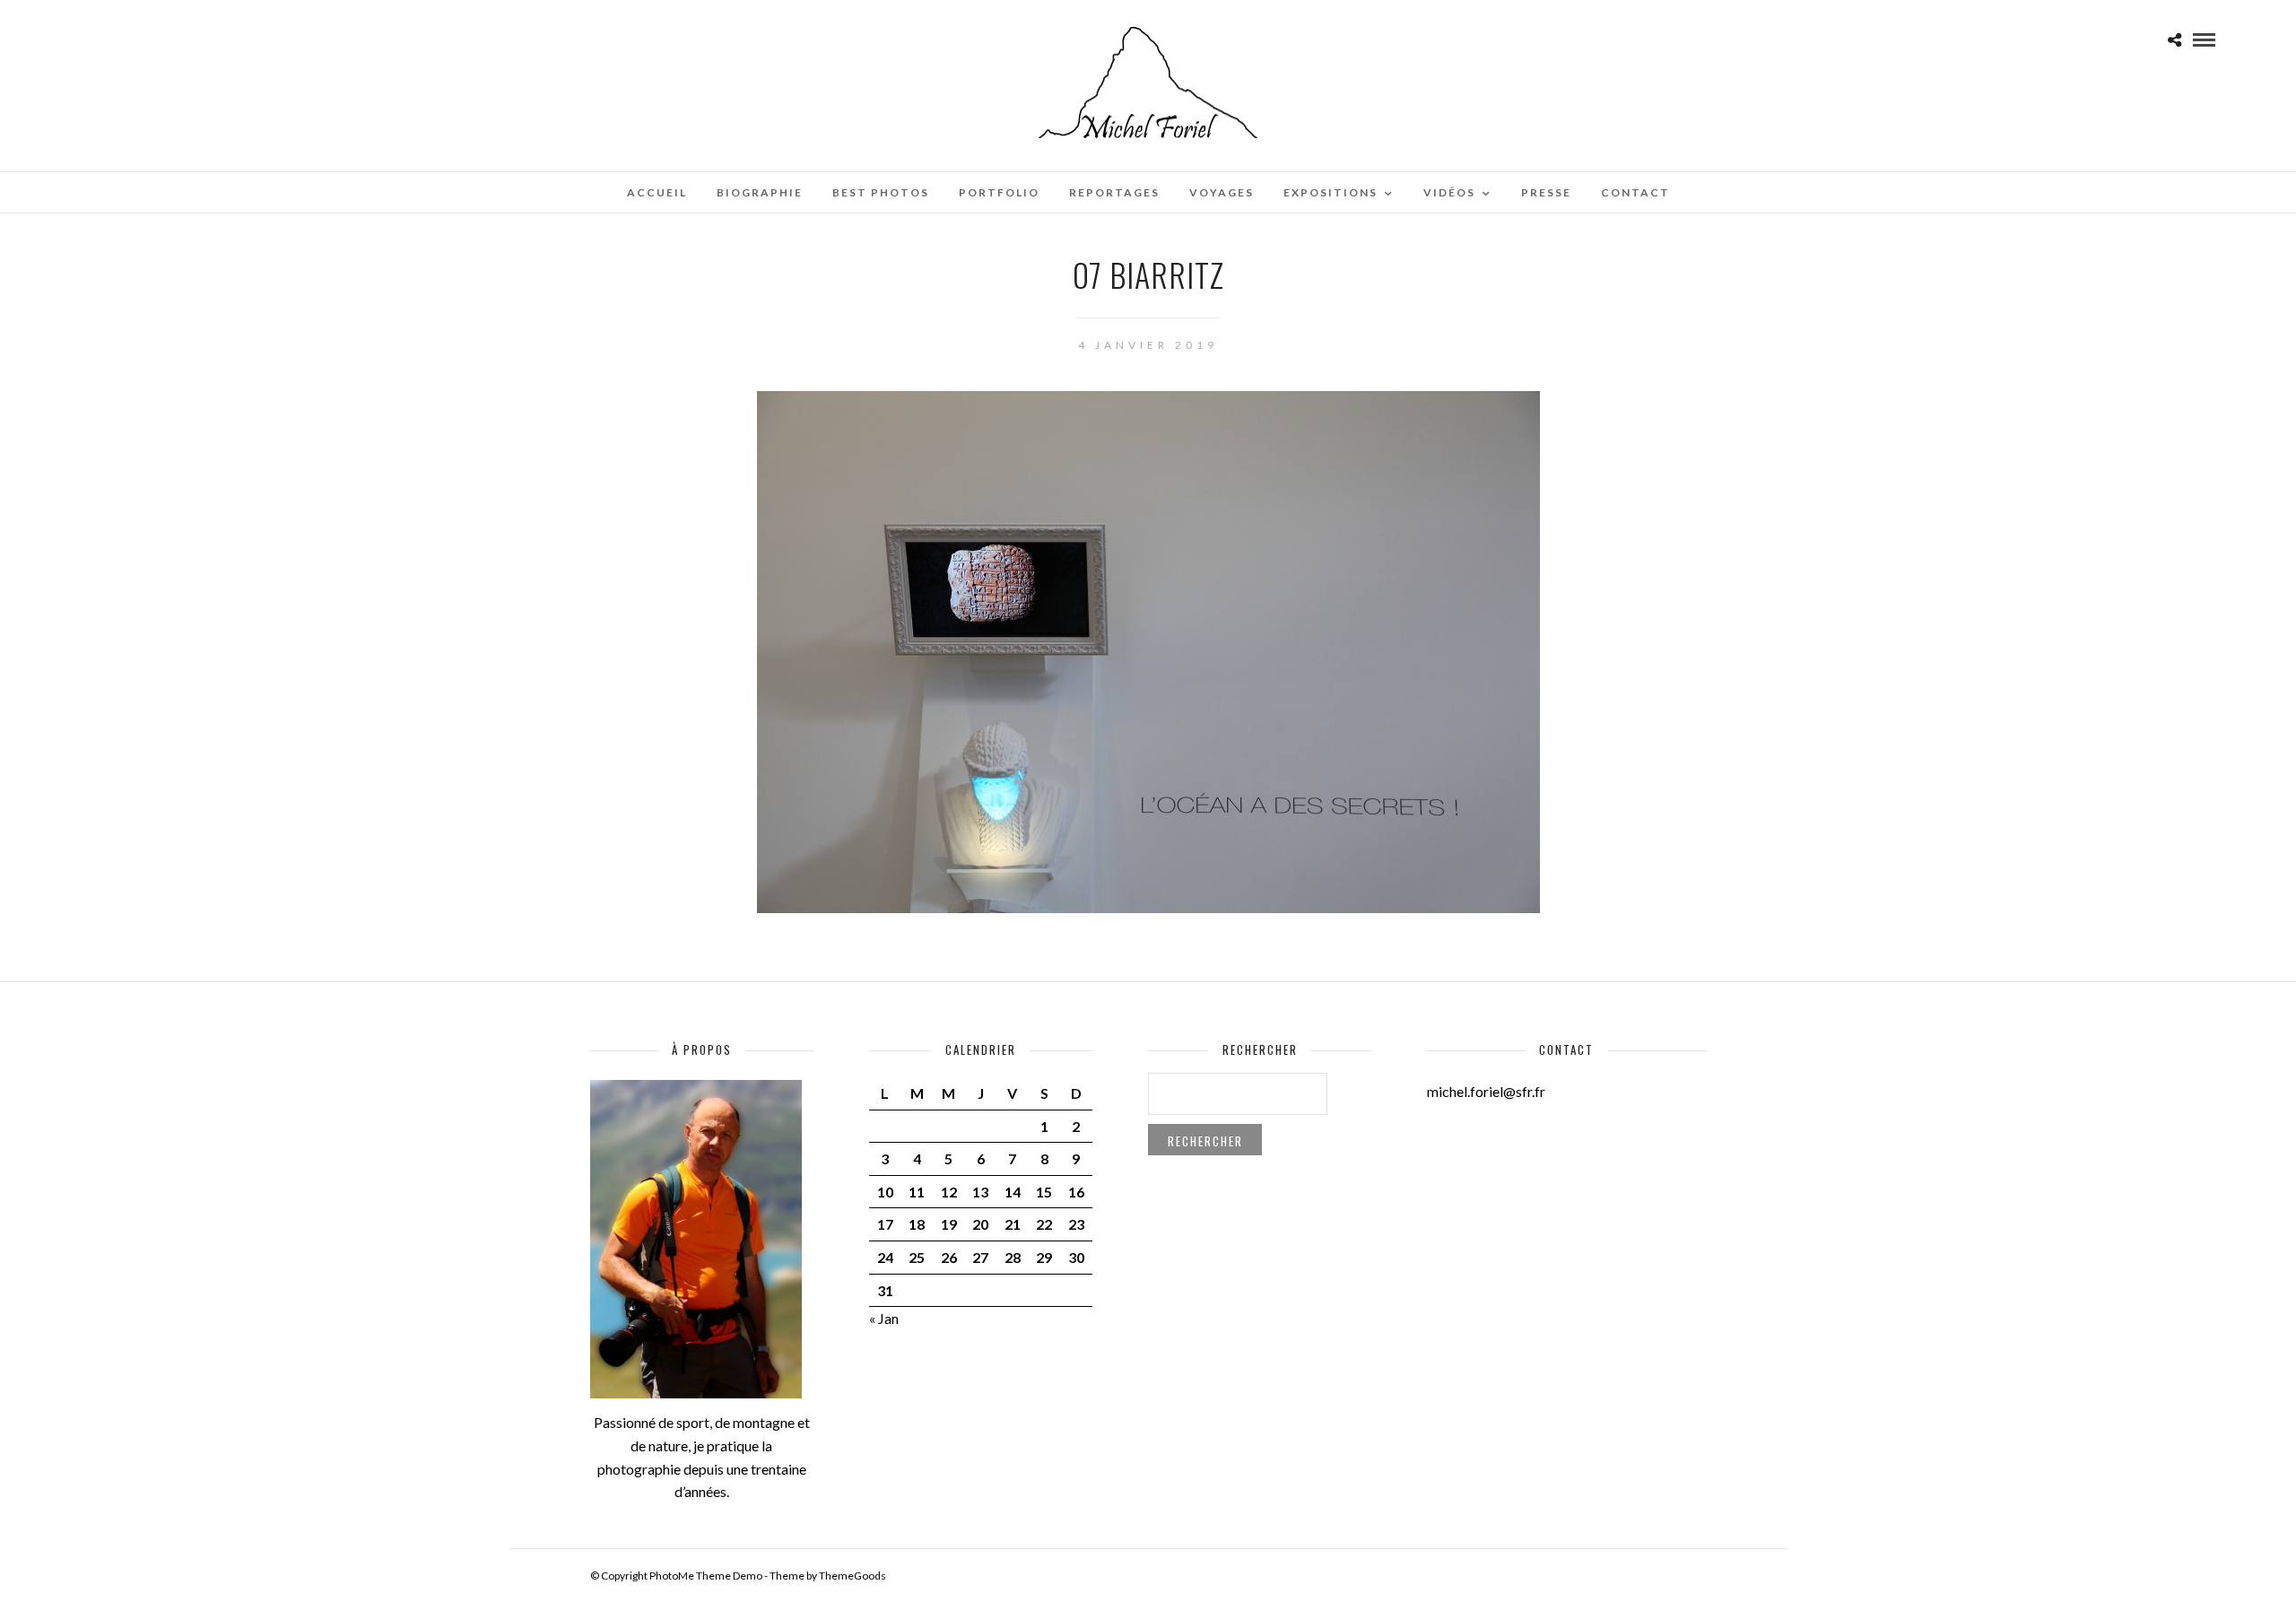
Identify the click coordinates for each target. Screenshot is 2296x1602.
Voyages (1222, 192)
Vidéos (1449, 192)
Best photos (881, 192)
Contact (1635, 192)
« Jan (884, 1318)
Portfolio (999, 192)
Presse (1546, 192)
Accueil (657, 192)
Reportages (1114, 192)
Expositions (1331, 192)
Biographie (760, 192)
